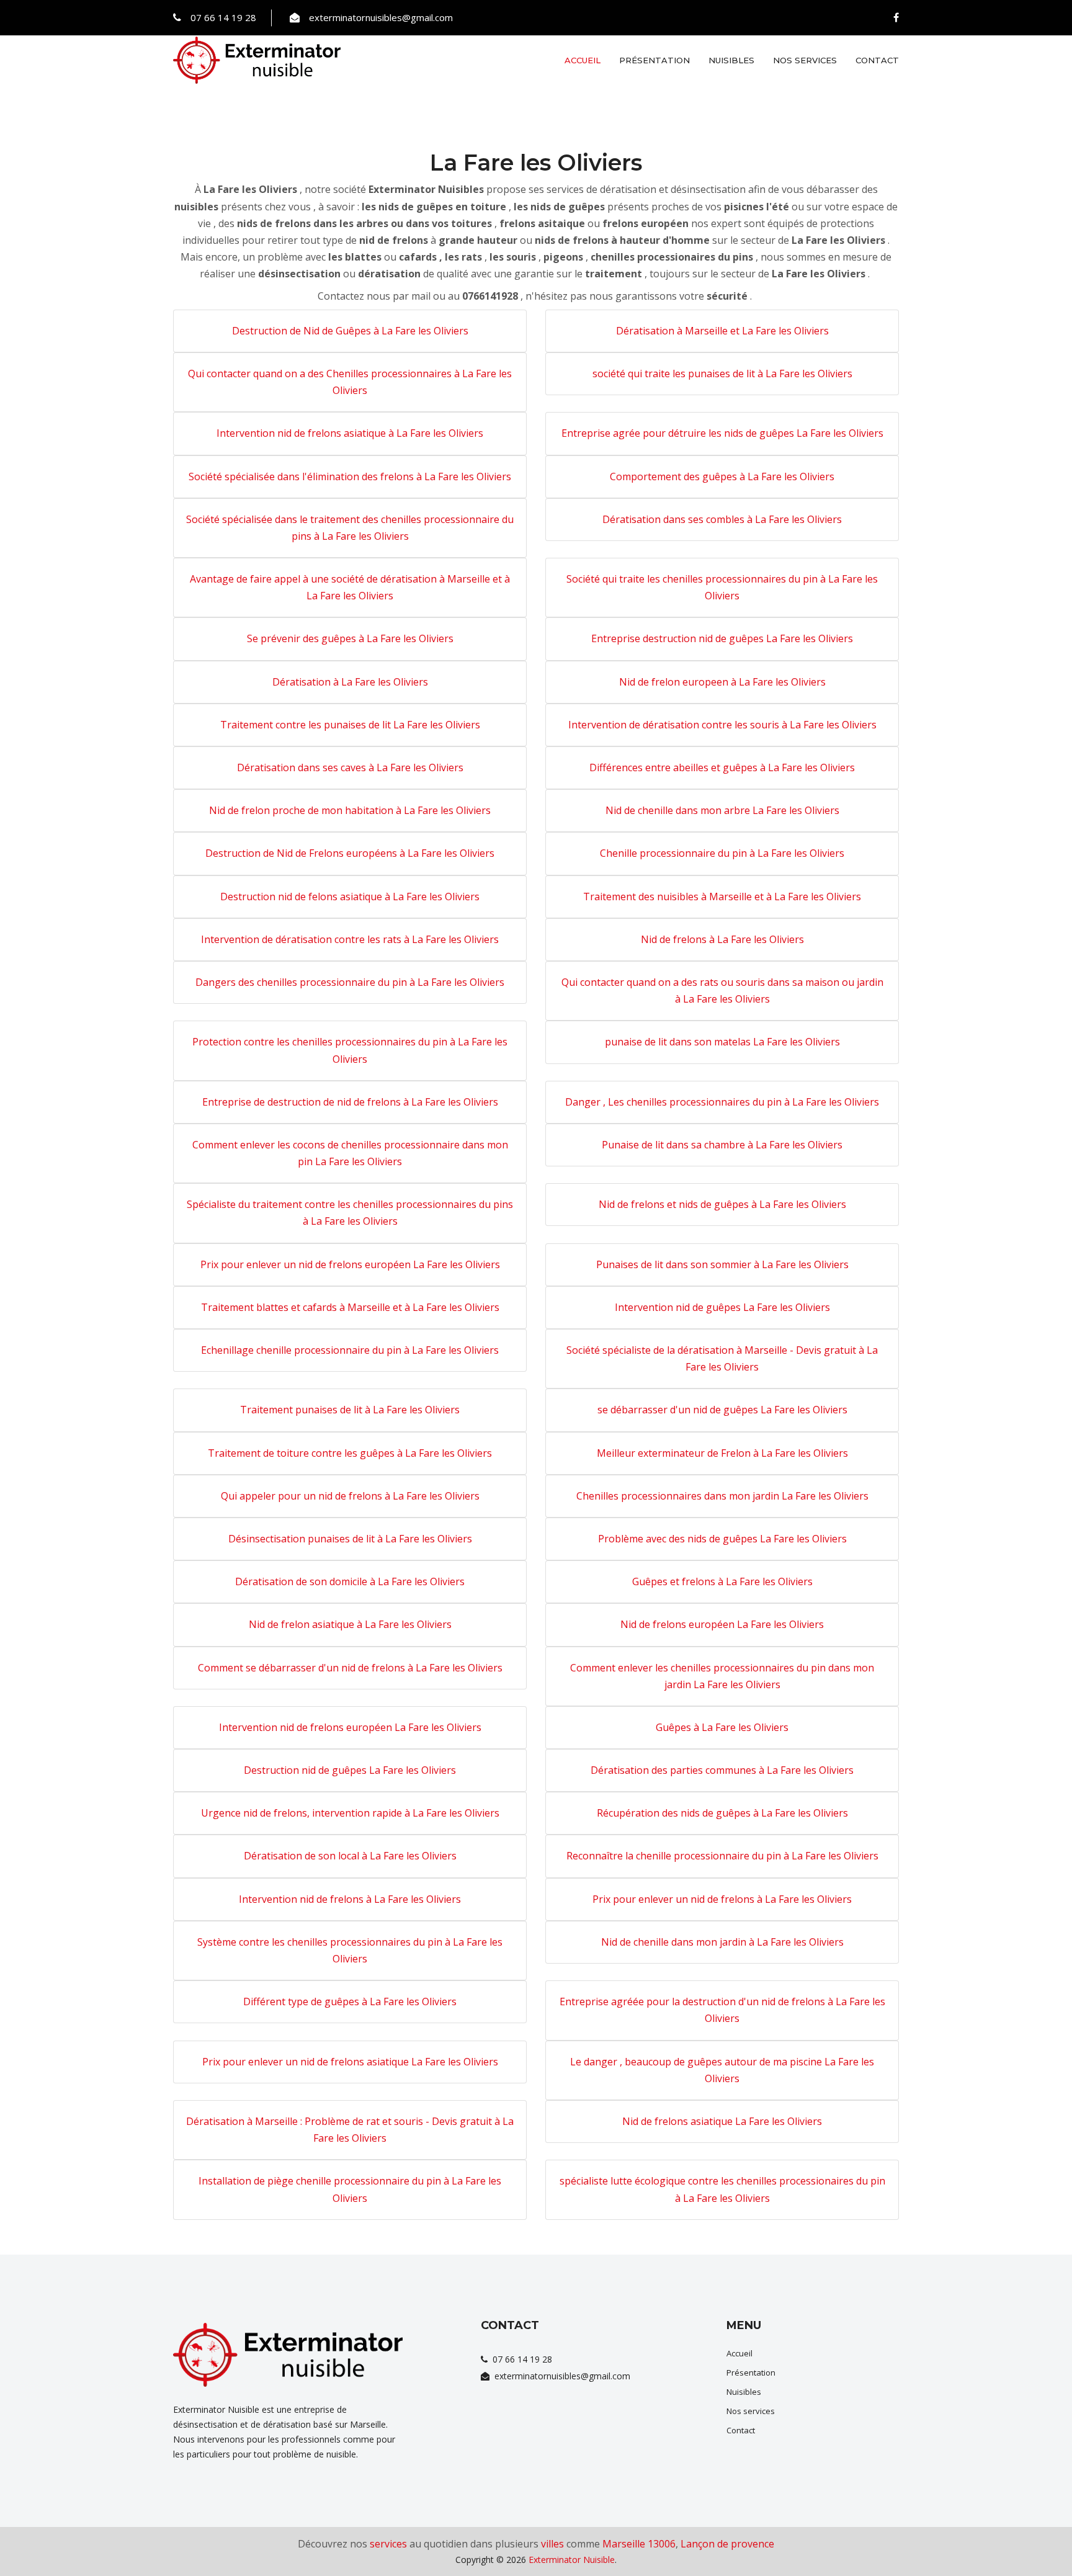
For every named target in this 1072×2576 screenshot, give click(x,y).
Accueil (583, 60)
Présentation (654, 60)
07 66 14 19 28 (223, 17)
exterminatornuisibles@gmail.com (381, 17)
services (388, 2544)
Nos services (751, 2411)
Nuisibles (731, 60)
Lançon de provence (727, 2544)
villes (552, 2544)
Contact (877, 60)
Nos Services (805, 60)
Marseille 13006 (639, 2544)
